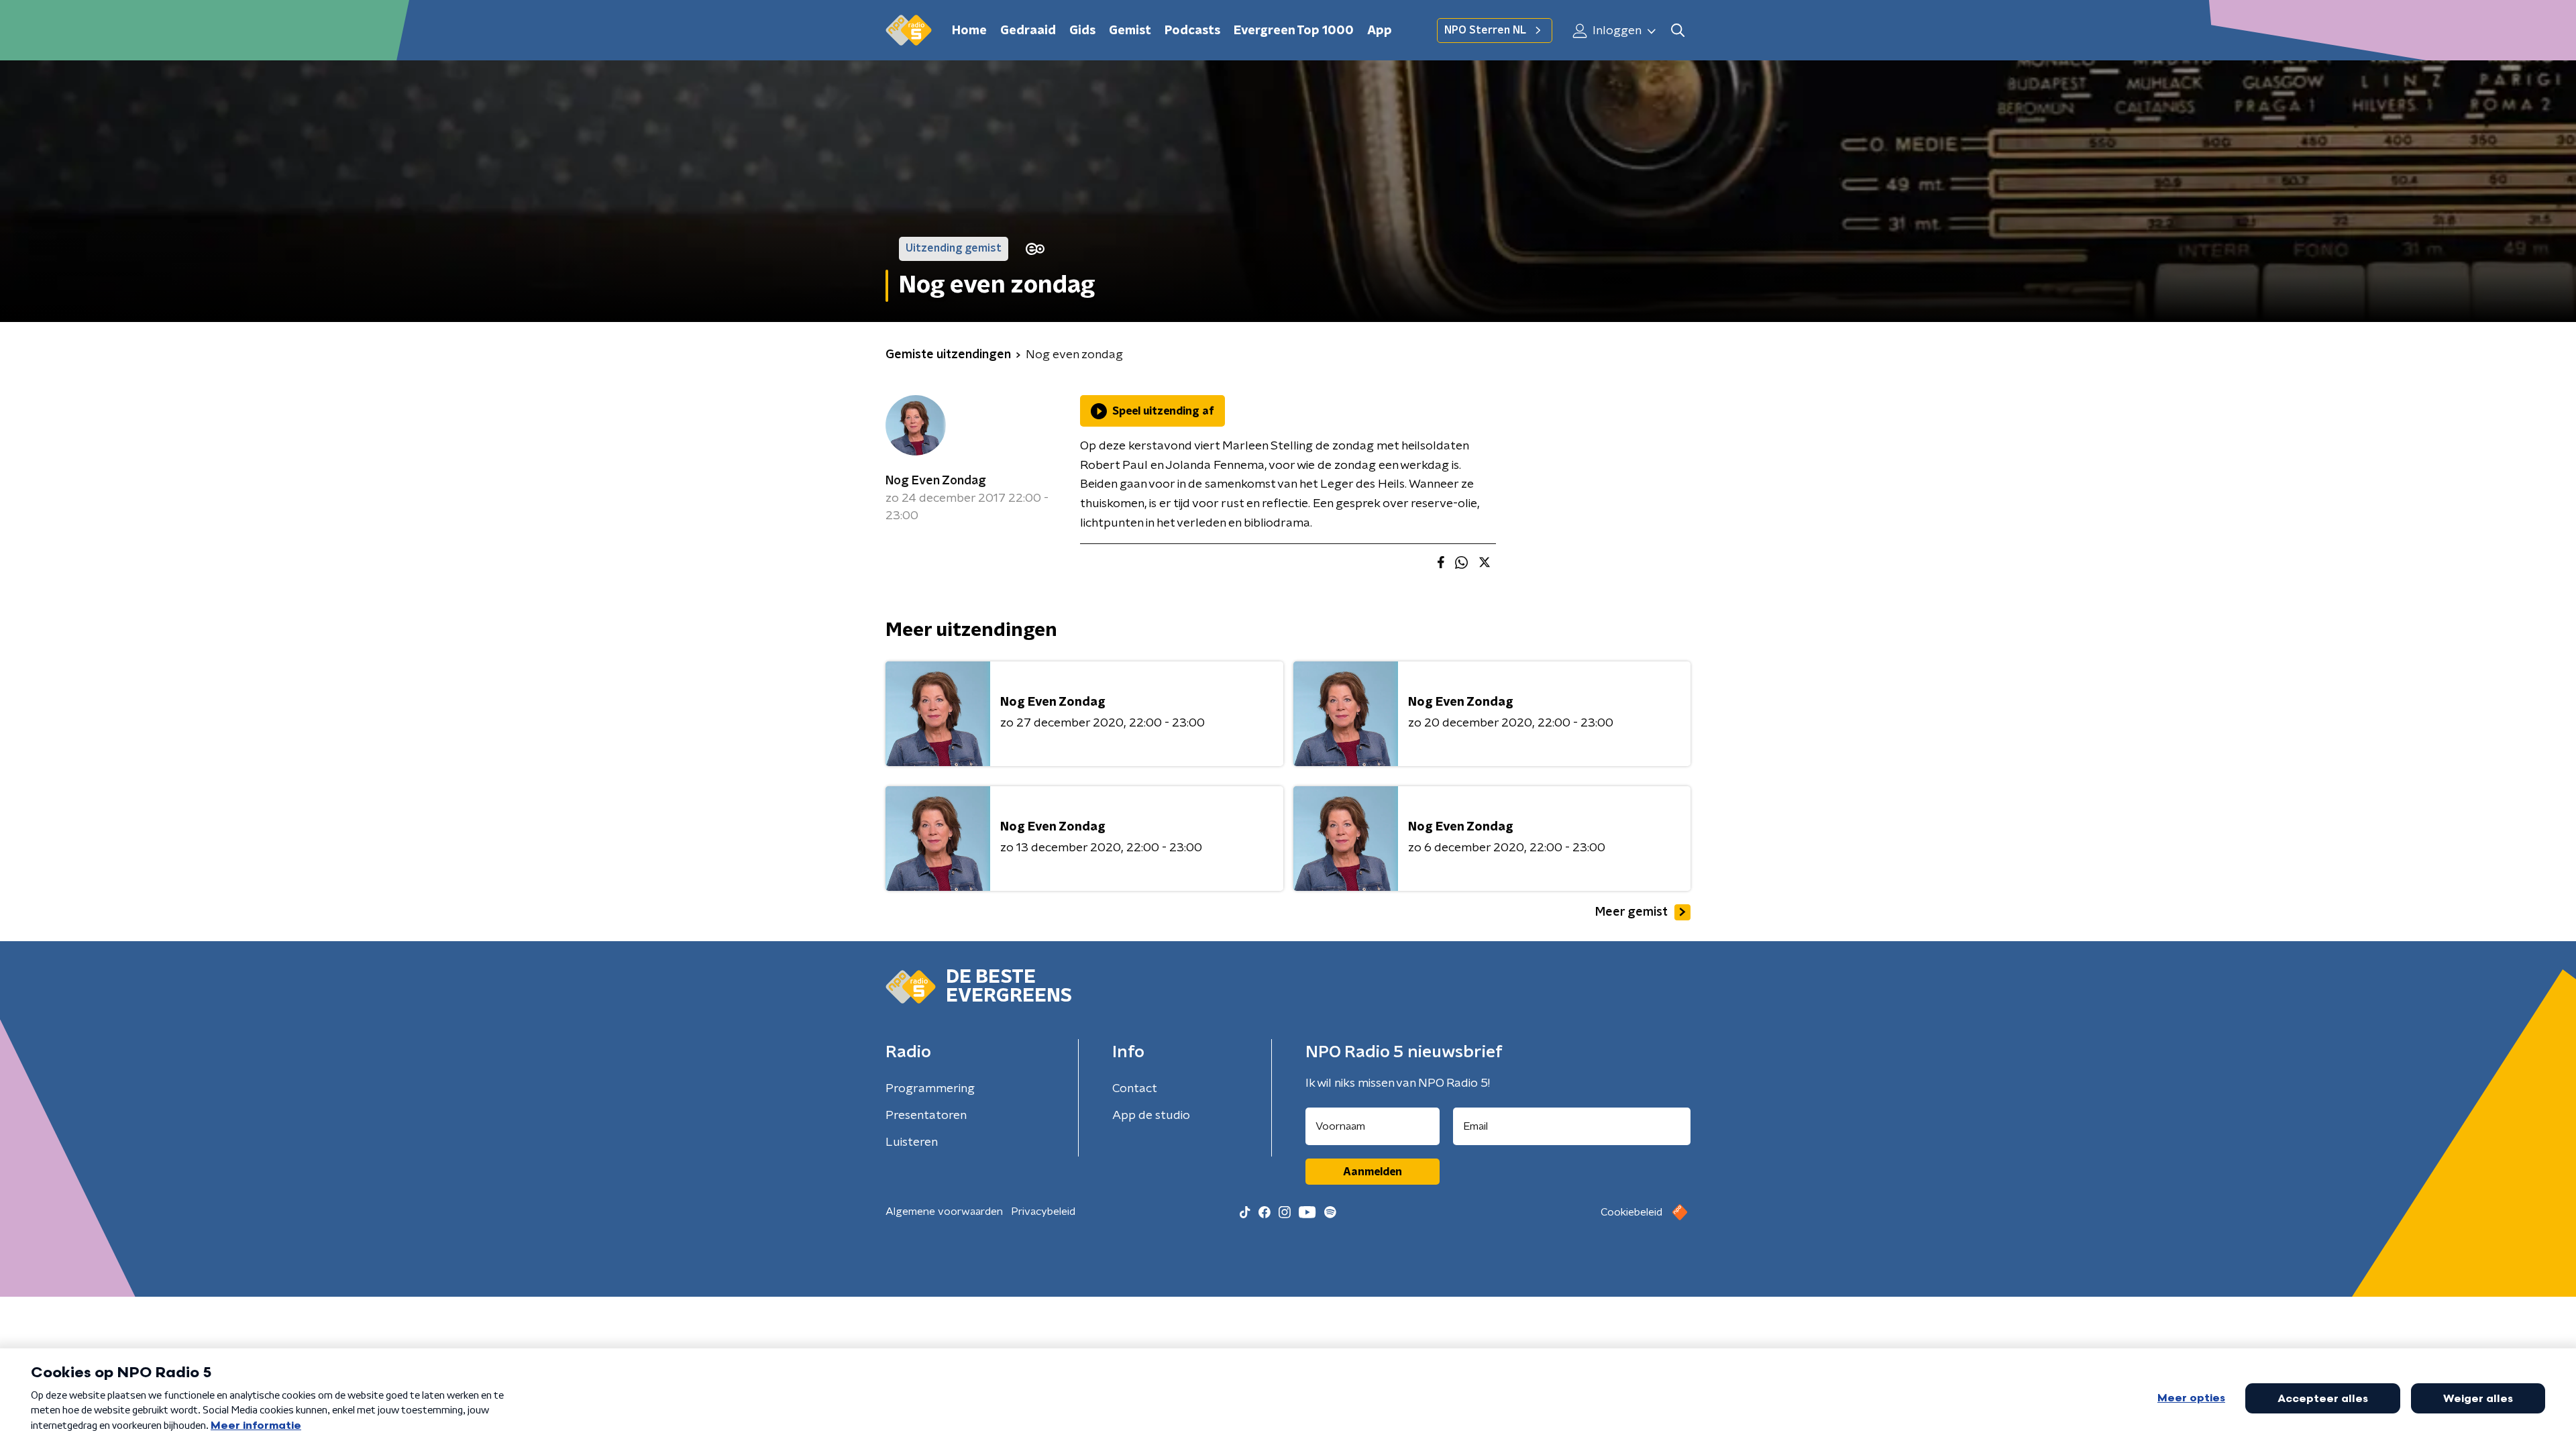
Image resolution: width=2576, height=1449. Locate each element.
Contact (1135, 1089)
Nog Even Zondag (936, 481)
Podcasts (1192, 31)
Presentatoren (926, 1116)
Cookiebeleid (1631, 1212)
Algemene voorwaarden (944, 1212)
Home (969, 31)
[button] (1677, 31)
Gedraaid (1028, 31)
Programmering (930, 1089)
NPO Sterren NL (1485, 30)
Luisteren (912, 1142)
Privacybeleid (1043, 1212)
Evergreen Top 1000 (1294, 31)
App (1380, 31)
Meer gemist (1631, 912)
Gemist (1130, 31)
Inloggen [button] (1616, 31)
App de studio (1151, 1116)
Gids (1082, 31)
